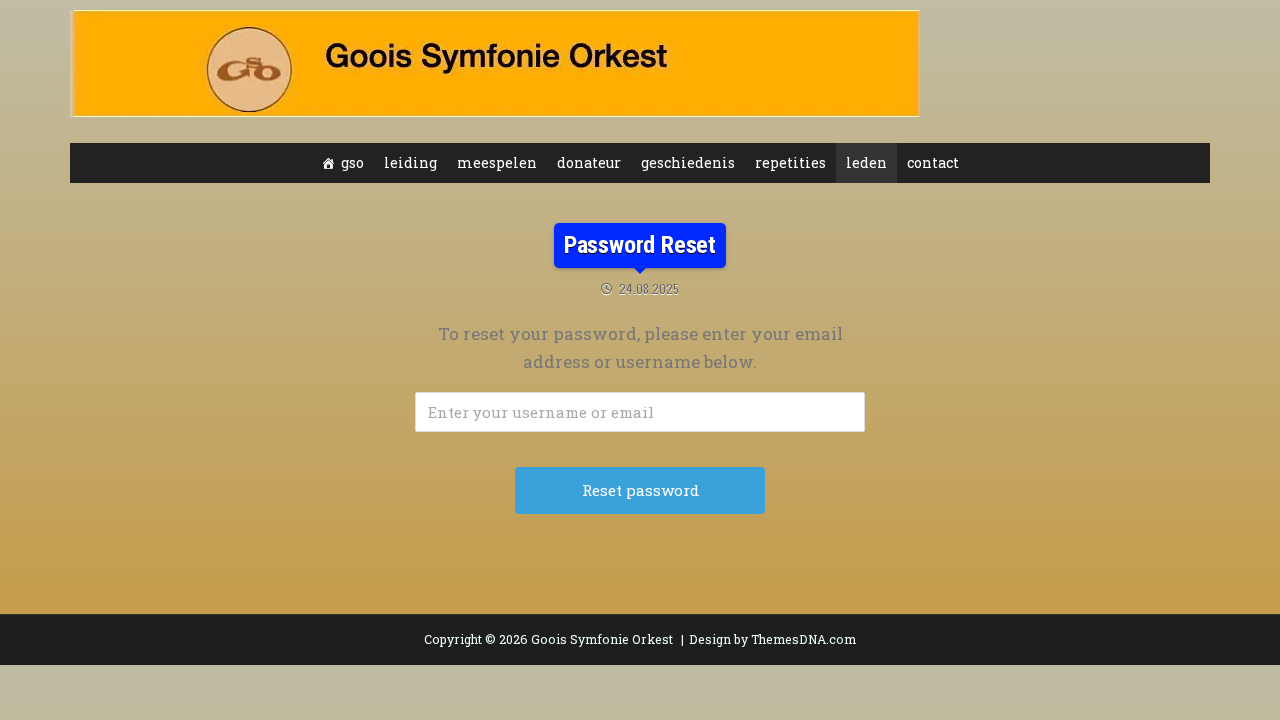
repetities (790, 162)
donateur (589, 162)
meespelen (497, 162)
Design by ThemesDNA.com (772, 639)
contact (933, 162)
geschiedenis (688, 162)
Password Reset (640, 245)
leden (866, 162)
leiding (410, 162)
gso (352, 162)
